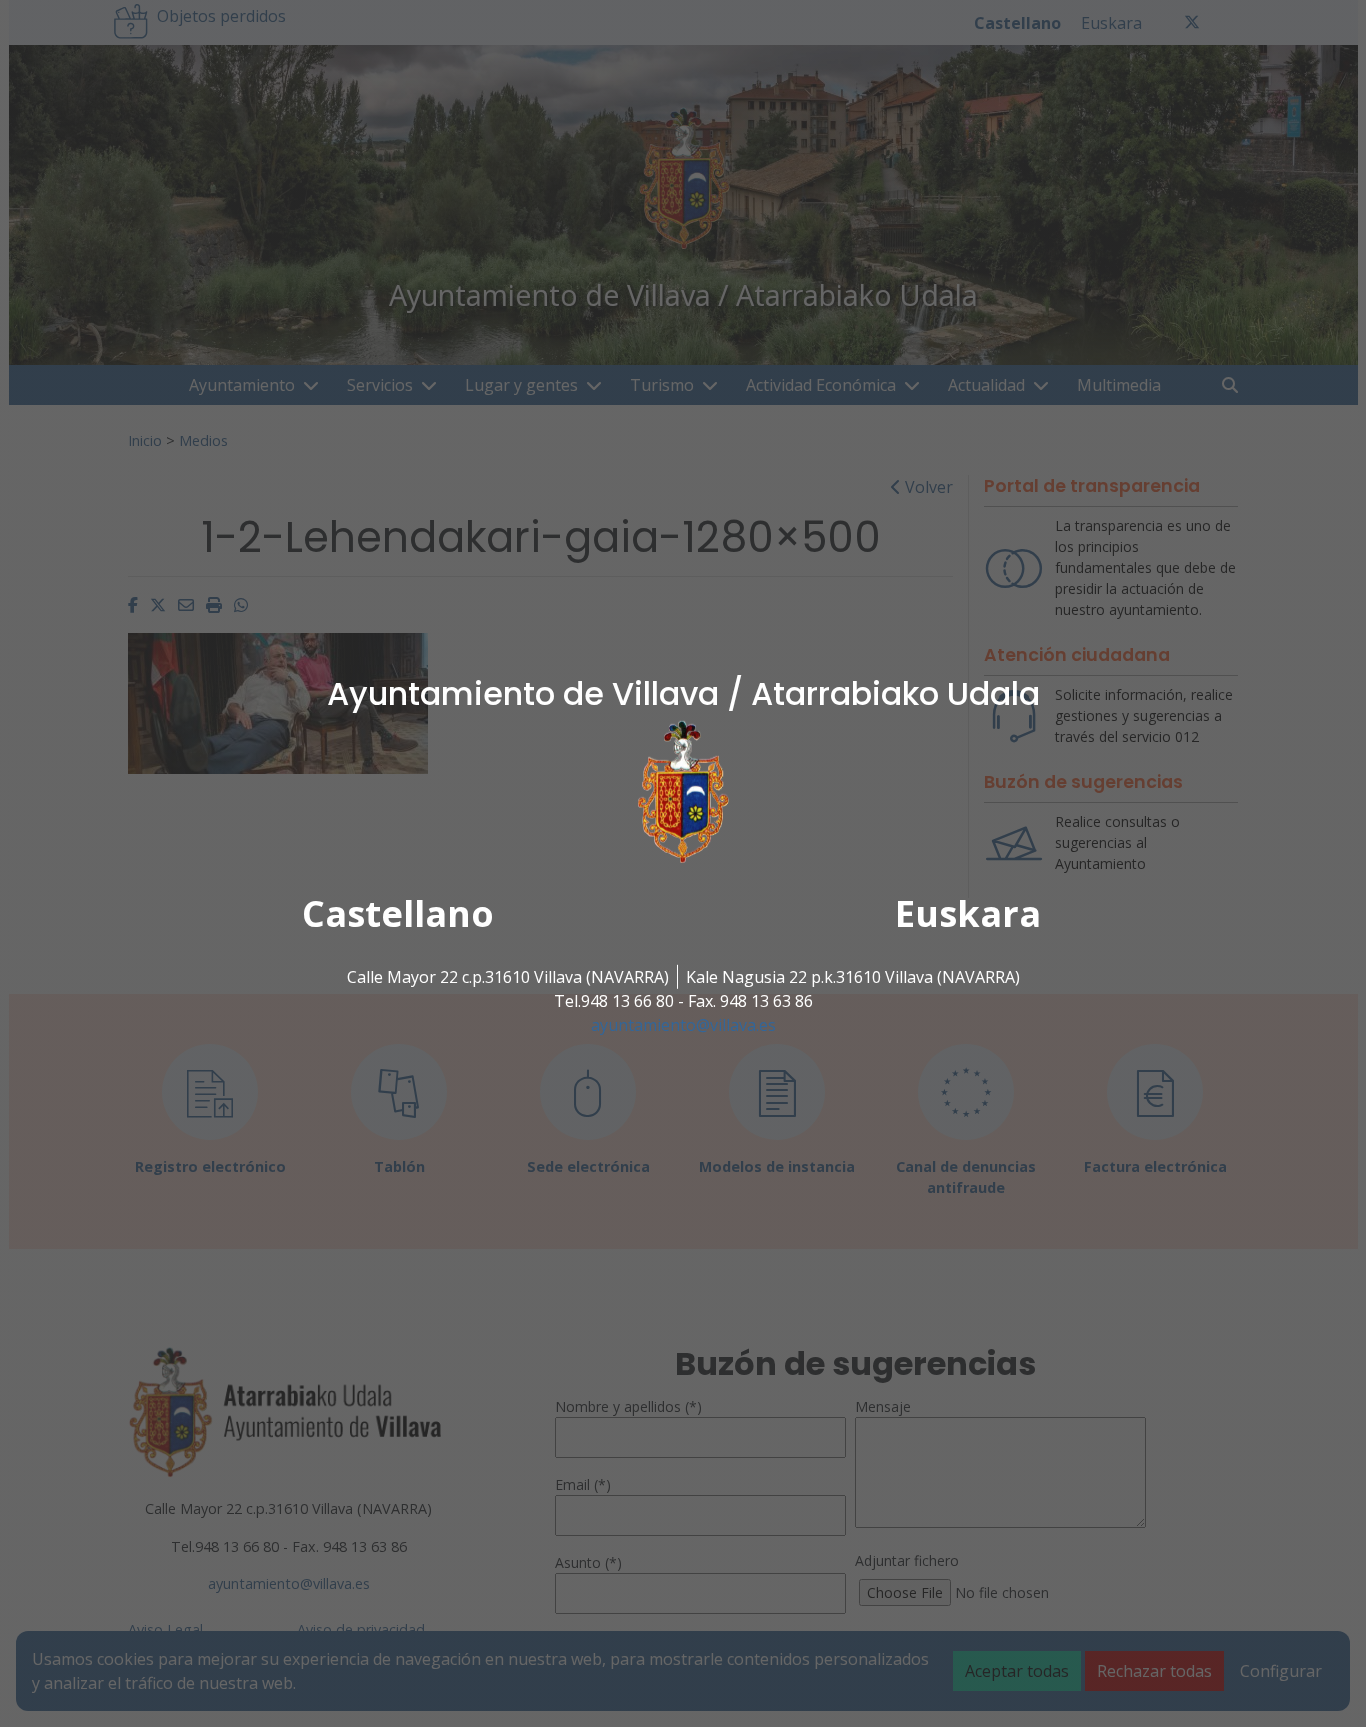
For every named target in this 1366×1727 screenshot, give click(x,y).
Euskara (968, 913)
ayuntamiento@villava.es (683, 1025)
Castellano (398, 913)
